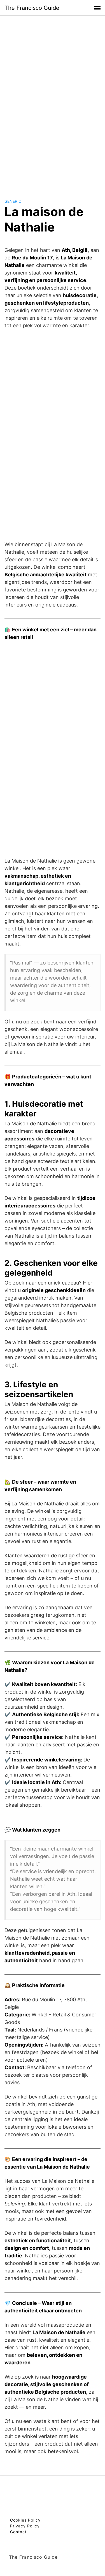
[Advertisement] (53, 102)
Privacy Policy (25, 2526)
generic (13, 201)
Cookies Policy (25, 2520)
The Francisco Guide (32, 8)
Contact (18, 2532)
